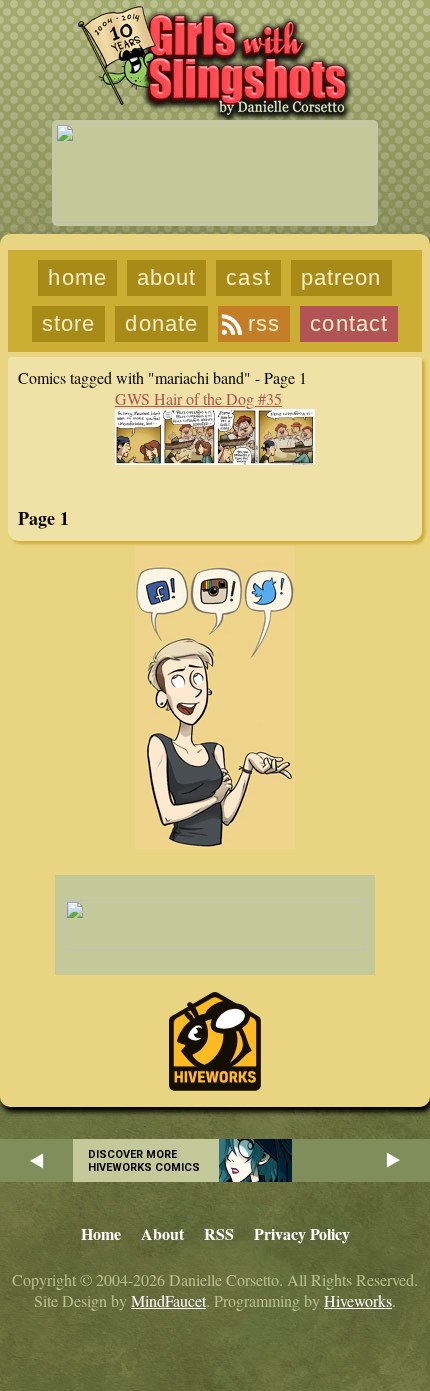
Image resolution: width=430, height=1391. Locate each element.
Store (69, 323)
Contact (349, 323)
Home (77, 277)
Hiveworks (358, 1300)
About (167, 277)
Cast (248, 277)
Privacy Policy (302, 1233)
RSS (264, 323)
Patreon (341, 277)
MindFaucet (168, 1300)
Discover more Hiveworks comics (144, 1161)
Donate (161, 323)
